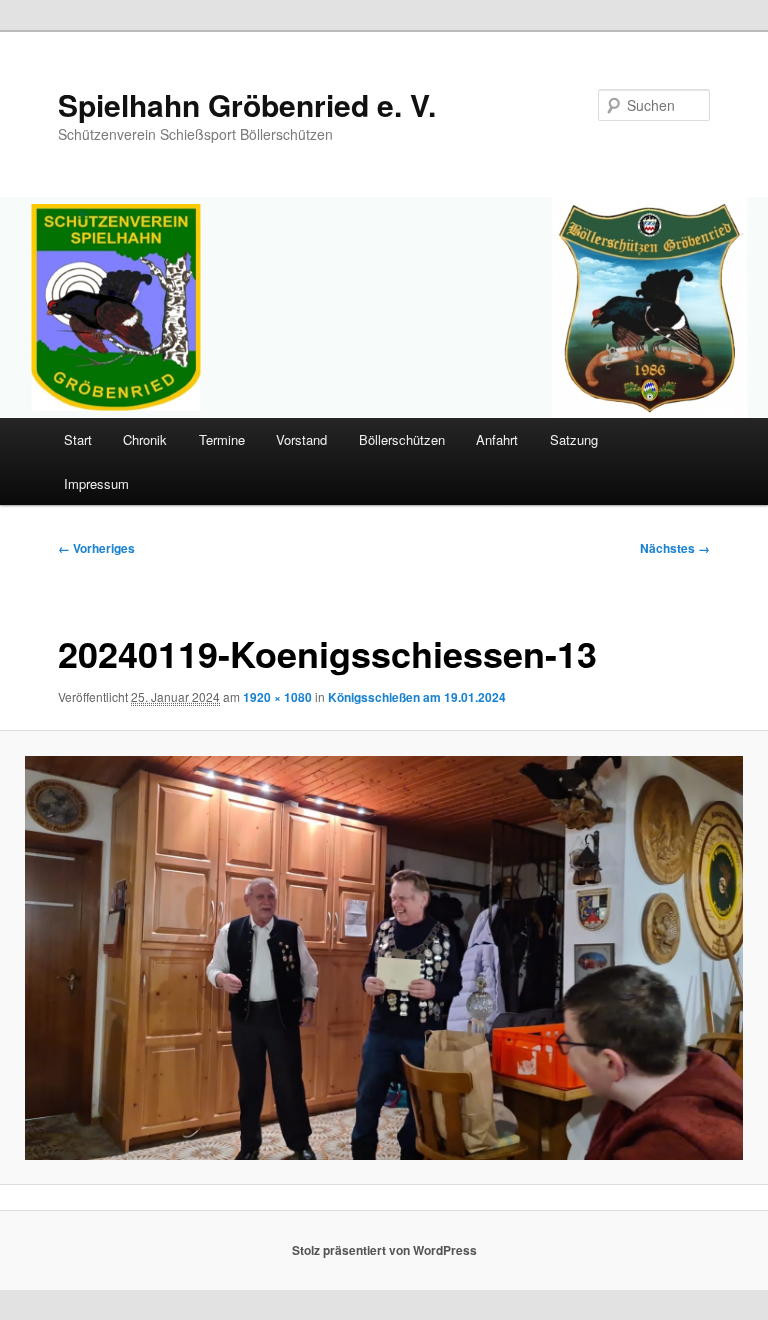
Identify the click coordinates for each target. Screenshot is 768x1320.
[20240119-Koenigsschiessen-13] (384, 958)
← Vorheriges (96, 548)
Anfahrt (497, 439)
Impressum (96, 483)
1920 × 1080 (277, 697)
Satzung (574, 439)
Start (78, 439)
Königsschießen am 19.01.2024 (417, 697)
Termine (222, 439)
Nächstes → (675, 548)
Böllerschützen (402, 439)
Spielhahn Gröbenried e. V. (247, 104)
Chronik (145, 439)
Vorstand (301, 439)
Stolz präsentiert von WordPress (384, 1250)
